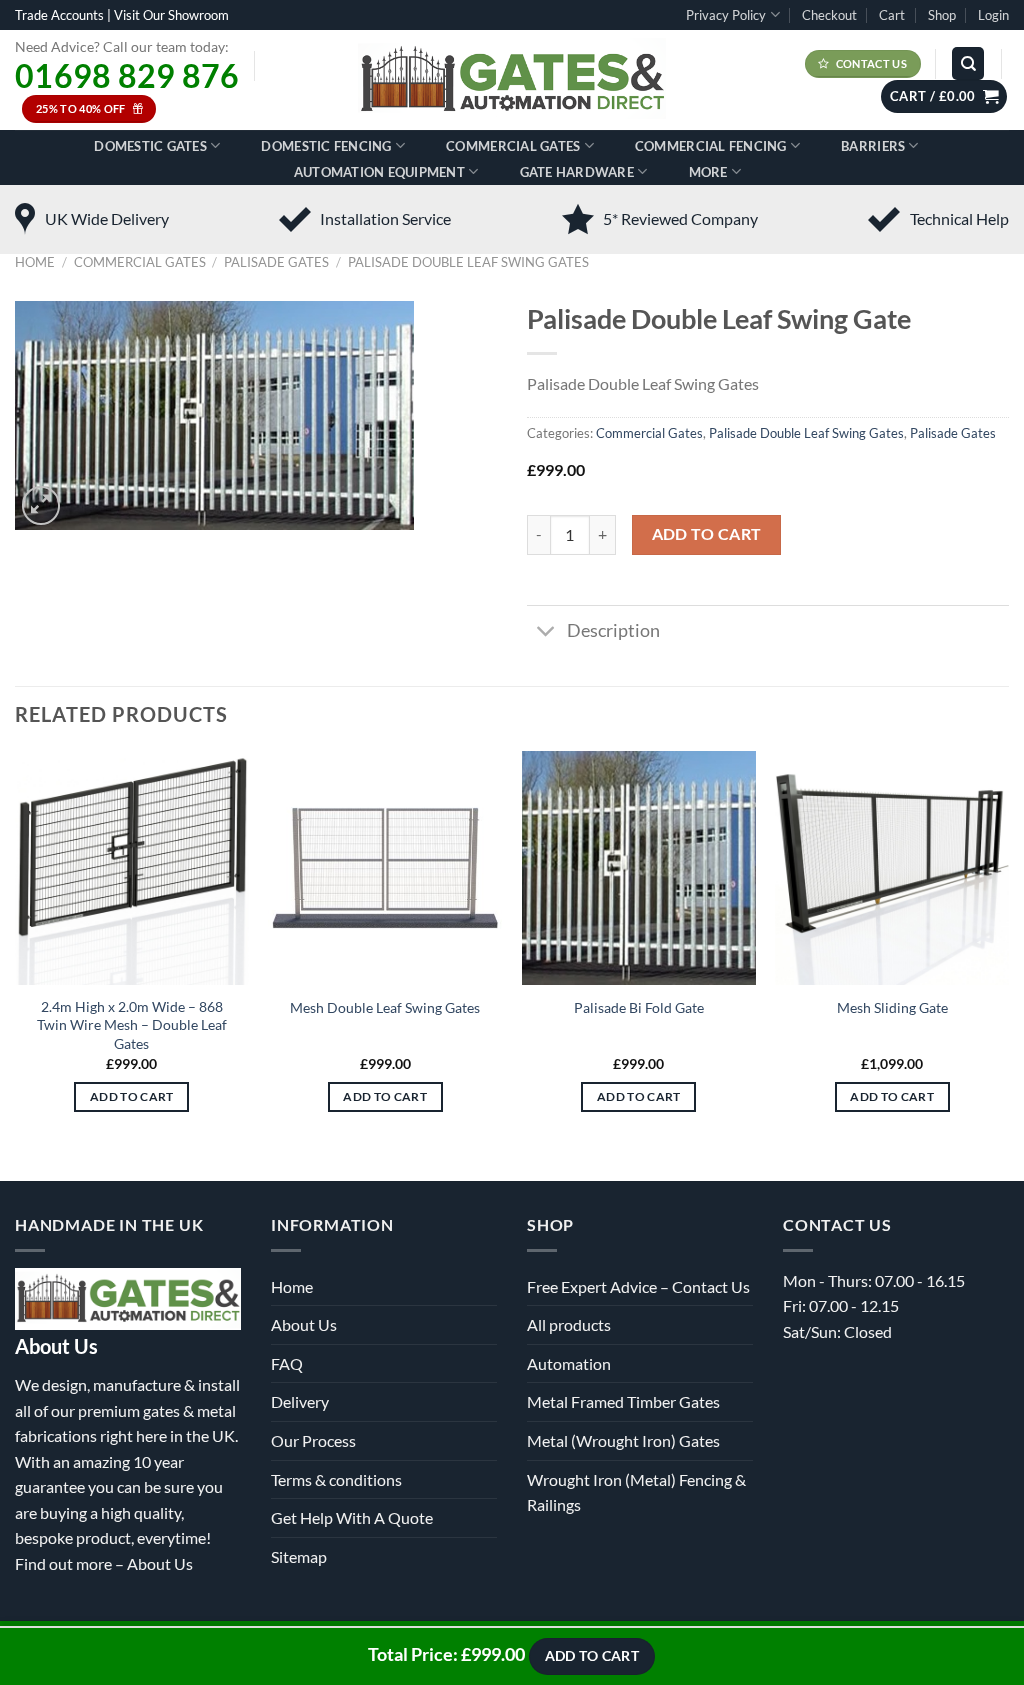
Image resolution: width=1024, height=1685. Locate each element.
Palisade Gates (276, 262)
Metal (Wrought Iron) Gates (623, 1440)
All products (569, 1324)
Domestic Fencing (326, 146)
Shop (942, 15)
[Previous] (16, 949)
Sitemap (299, 1556)
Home (35, 262)
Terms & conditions (336, 1479)
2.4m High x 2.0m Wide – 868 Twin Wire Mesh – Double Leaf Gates (132, 1025)
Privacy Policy (726, 15)
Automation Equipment (379, 172)
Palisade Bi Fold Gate (639, 1007)
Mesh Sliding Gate (892, 1007)
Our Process (313, 1440)
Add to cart (707, 534)
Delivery (300, 1401)
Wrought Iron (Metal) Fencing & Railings (636, 1492)
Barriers (873, 146)
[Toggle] (546, 633)
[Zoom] (41, 505)
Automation (569, 1363)
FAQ (287, 1363)
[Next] (1008, 949)
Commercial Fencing (711, 146)
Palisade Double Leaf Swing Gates (468, 262)
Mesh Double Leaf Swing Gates (385, 1007)
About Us (160, 1563)
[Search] (968, 63)
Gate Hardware (577, 172)
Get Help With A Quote (352, 1517)
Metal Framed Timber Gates (623, 1401)
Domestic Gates (150, 146)
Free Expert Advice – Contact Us (638, 1286)
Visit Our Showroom (171, 15)
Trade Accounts (59, 15)
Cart (892, 15)
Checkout (829, 15)
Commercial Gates (513, 146)
